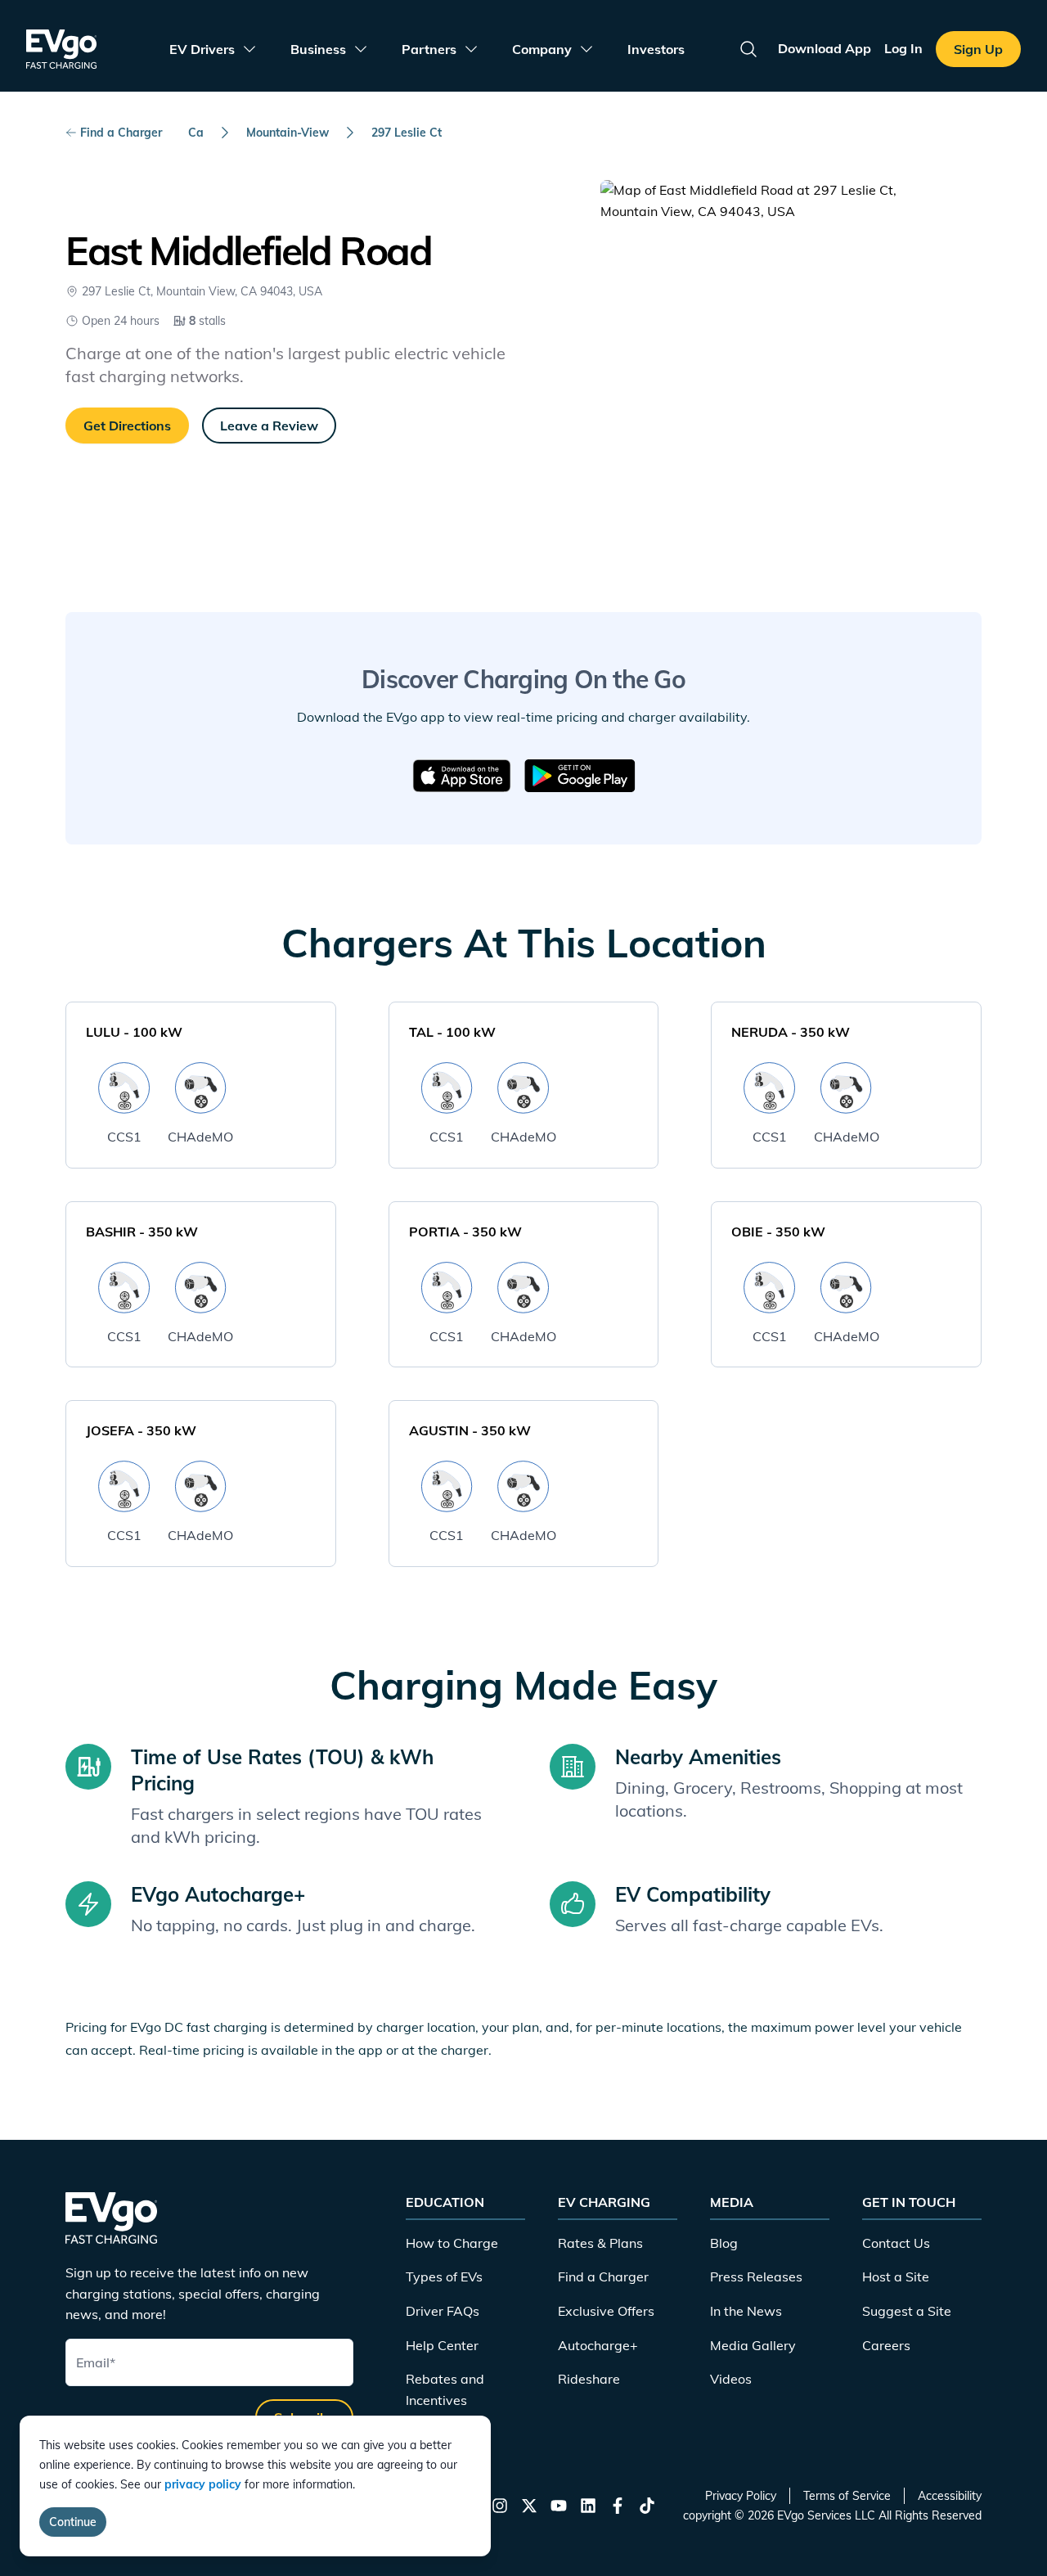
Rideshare (589, 2379)
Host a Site (896, 2277)
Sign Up (978, 49)
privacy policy (203, 2484)
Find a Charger (121, 133)
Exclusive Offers (606, 2311)
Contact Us (896, 2243)
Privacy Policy (741, 2496)
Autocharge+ (598, 2345)
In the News (746, 2311)
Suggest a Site (907, 2311)
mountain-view (288, 133)
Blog (724, 2243)
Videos (731, 2379)
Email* (96, 2362)
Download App (825, 48)
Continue (73, 2522)
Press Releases (756, 2277)
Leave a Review (269, 426)
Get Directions (127, 426)
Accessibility (950, 2496)
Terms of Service (847, 2496)
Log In (903, 48)
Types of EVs (444, 2277)
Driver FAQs (443, 2311)
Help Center (442, 2345)
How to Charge (452, 2243)
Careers (886, 2345)
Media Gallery (753, 2345)
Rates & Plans (600, 2243)
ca (196, 133)
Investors (656, 49)
